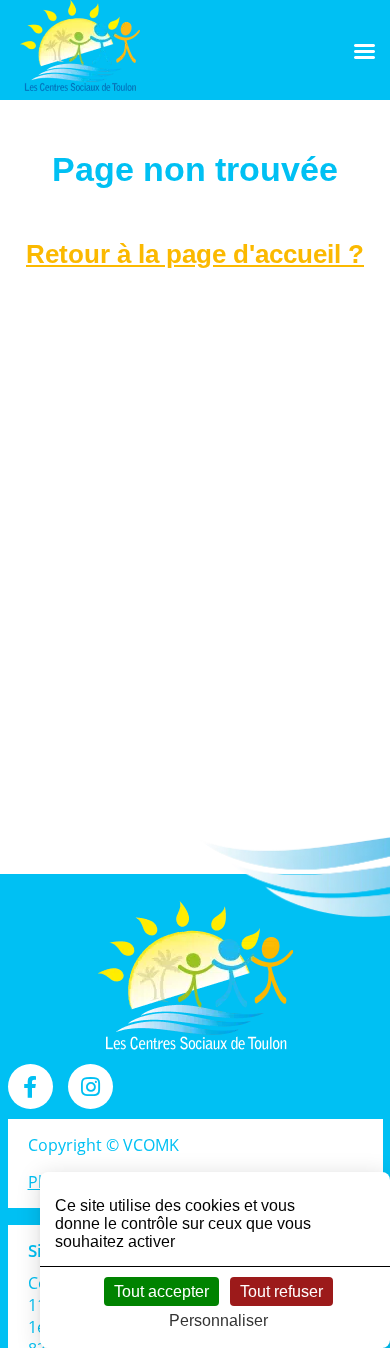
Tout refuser (281, 1291)
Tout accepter (161, 1291)
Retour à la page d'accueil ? (195, 254)
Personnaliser (218, 1320)
